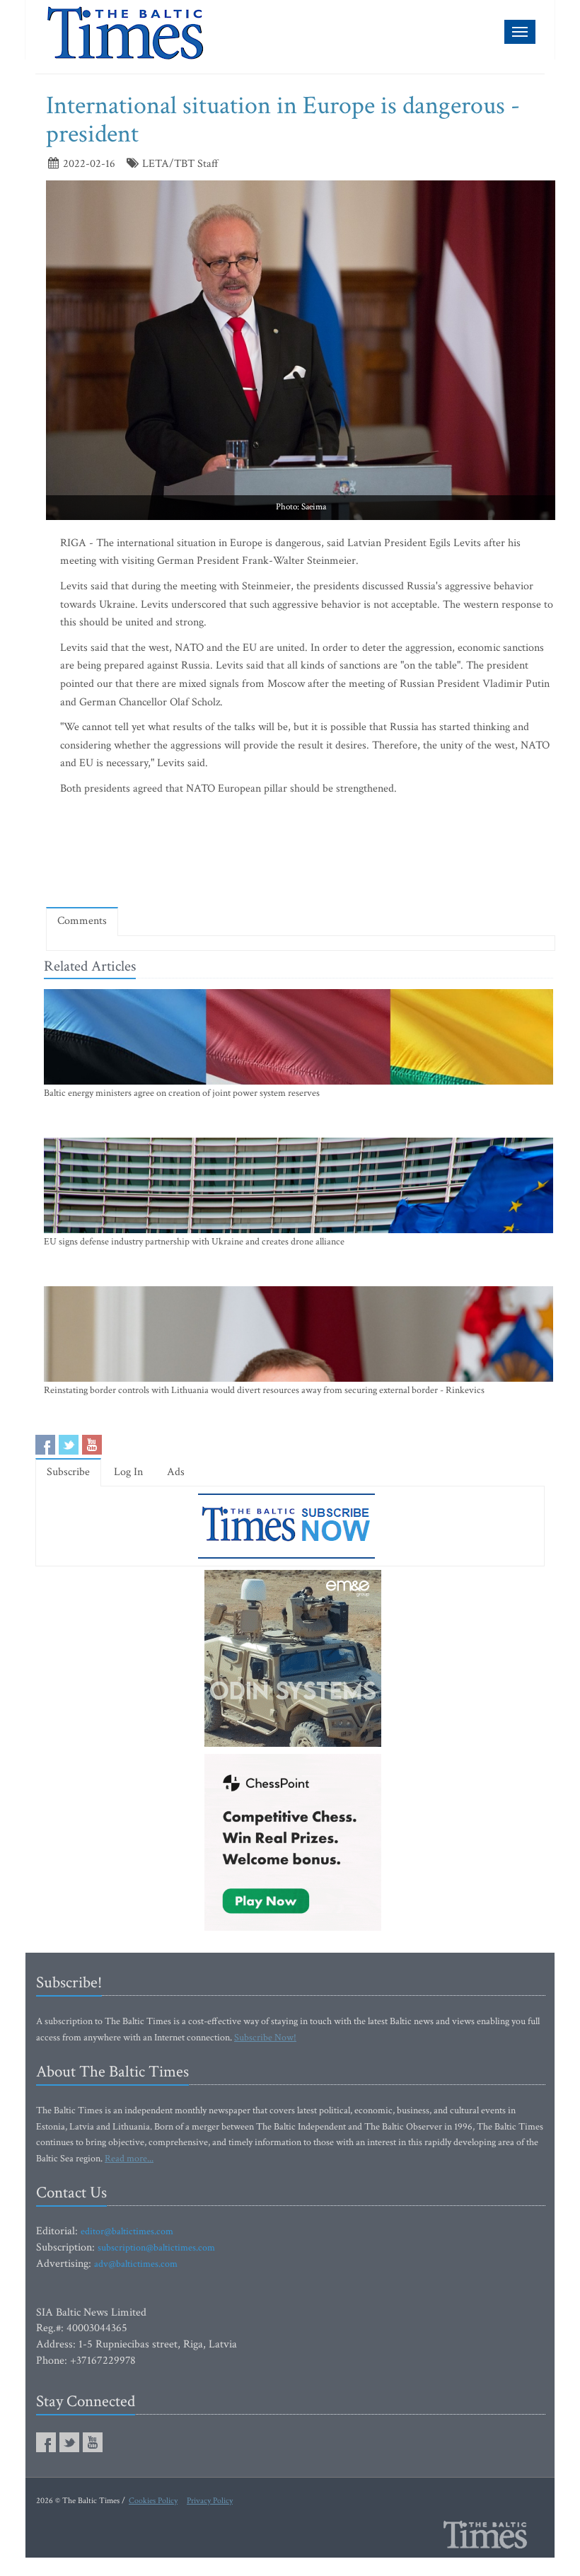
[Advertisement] (303, 855)
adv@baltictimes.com (136, 2264)
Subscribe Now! (265, 2038)
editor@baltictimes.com (127, 2231)
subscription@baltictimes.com (156, 2248)
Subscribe (68, 1472)
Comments (82, 921)
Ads (176, 1472)
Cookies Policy (153, 2501)
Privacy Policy (210, 2501)
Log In (128, 1472)
